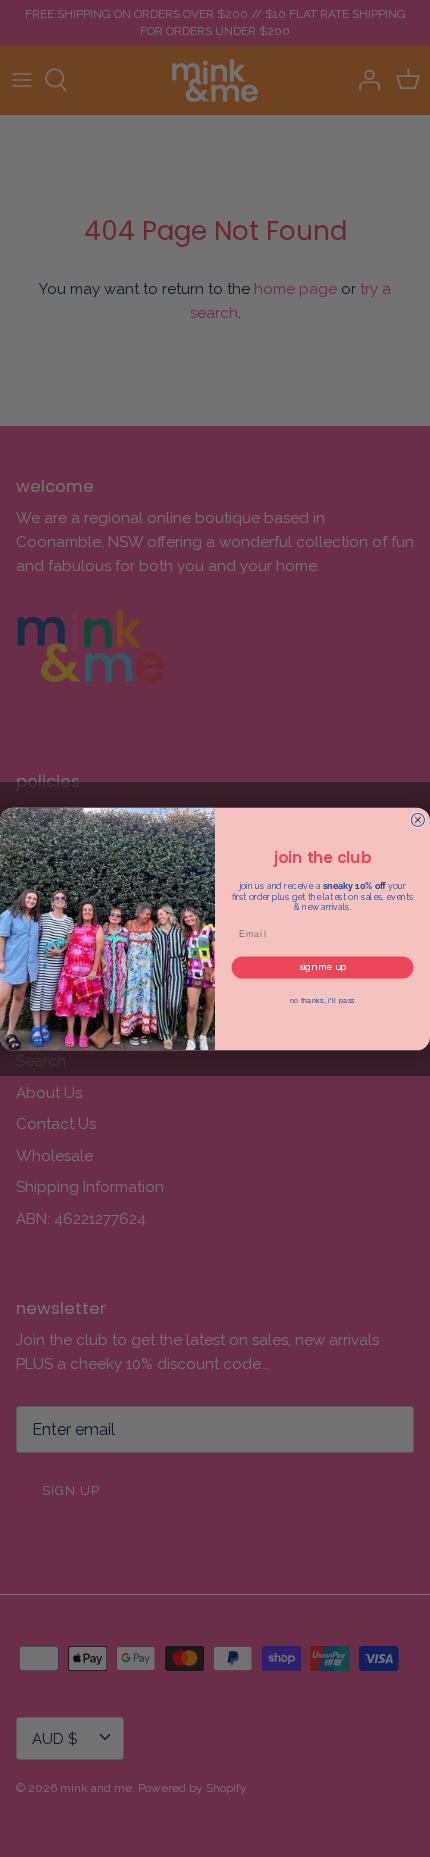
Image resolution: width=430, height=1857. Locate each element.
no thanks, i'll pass (323, 1000)
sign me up (322, 966)
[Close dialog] (417, 819)
